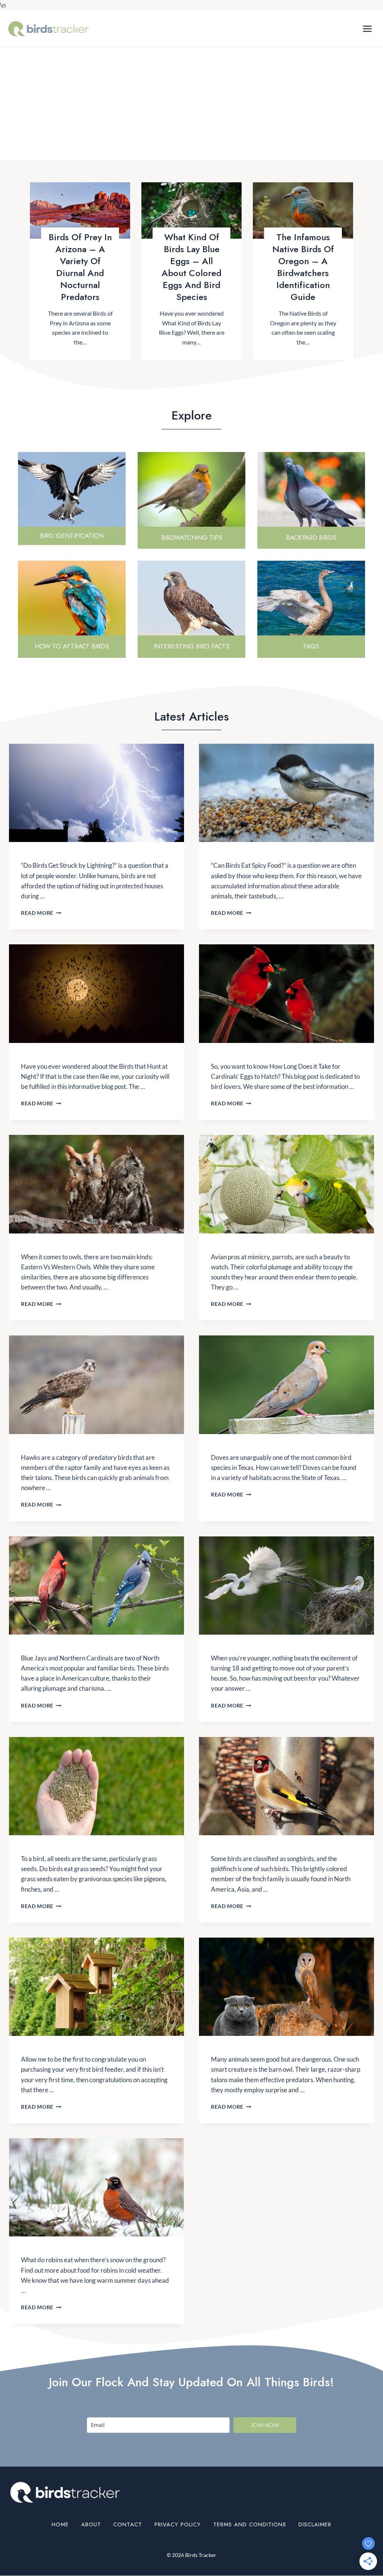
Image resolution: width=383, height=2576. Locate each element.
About (91, 2524)
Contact (128, 2524)
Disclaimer (315, 2524)
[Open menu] (367, 29)
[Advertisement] (191, 104)
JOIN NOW (265, 2425)
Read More (41, 913)
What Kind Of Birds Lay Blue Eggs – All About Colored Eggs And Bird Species (191, 267)
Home (60, 2524)
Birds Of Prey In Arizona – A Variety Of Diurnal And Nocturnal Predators (80, 267)
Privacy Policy (178, 2524)
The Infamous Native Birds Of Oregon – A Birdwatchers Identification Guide (303, 267)
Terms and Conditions (250, 2524)
